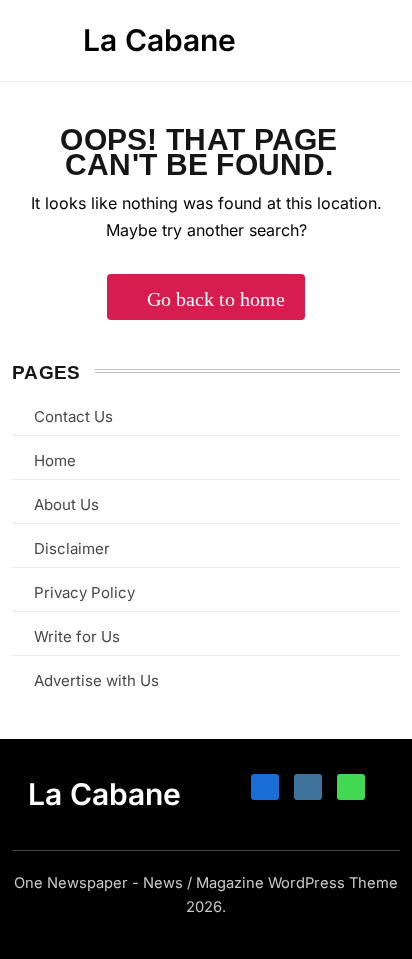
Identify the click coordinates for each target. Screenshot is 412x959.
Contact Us (73, 416)
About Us (66, 504)
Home (55, 460)
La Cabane (159, 40)
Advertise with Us (96, 680)
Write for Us (77, 636)
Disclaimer (72, 548)
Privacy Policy (84, 592)
